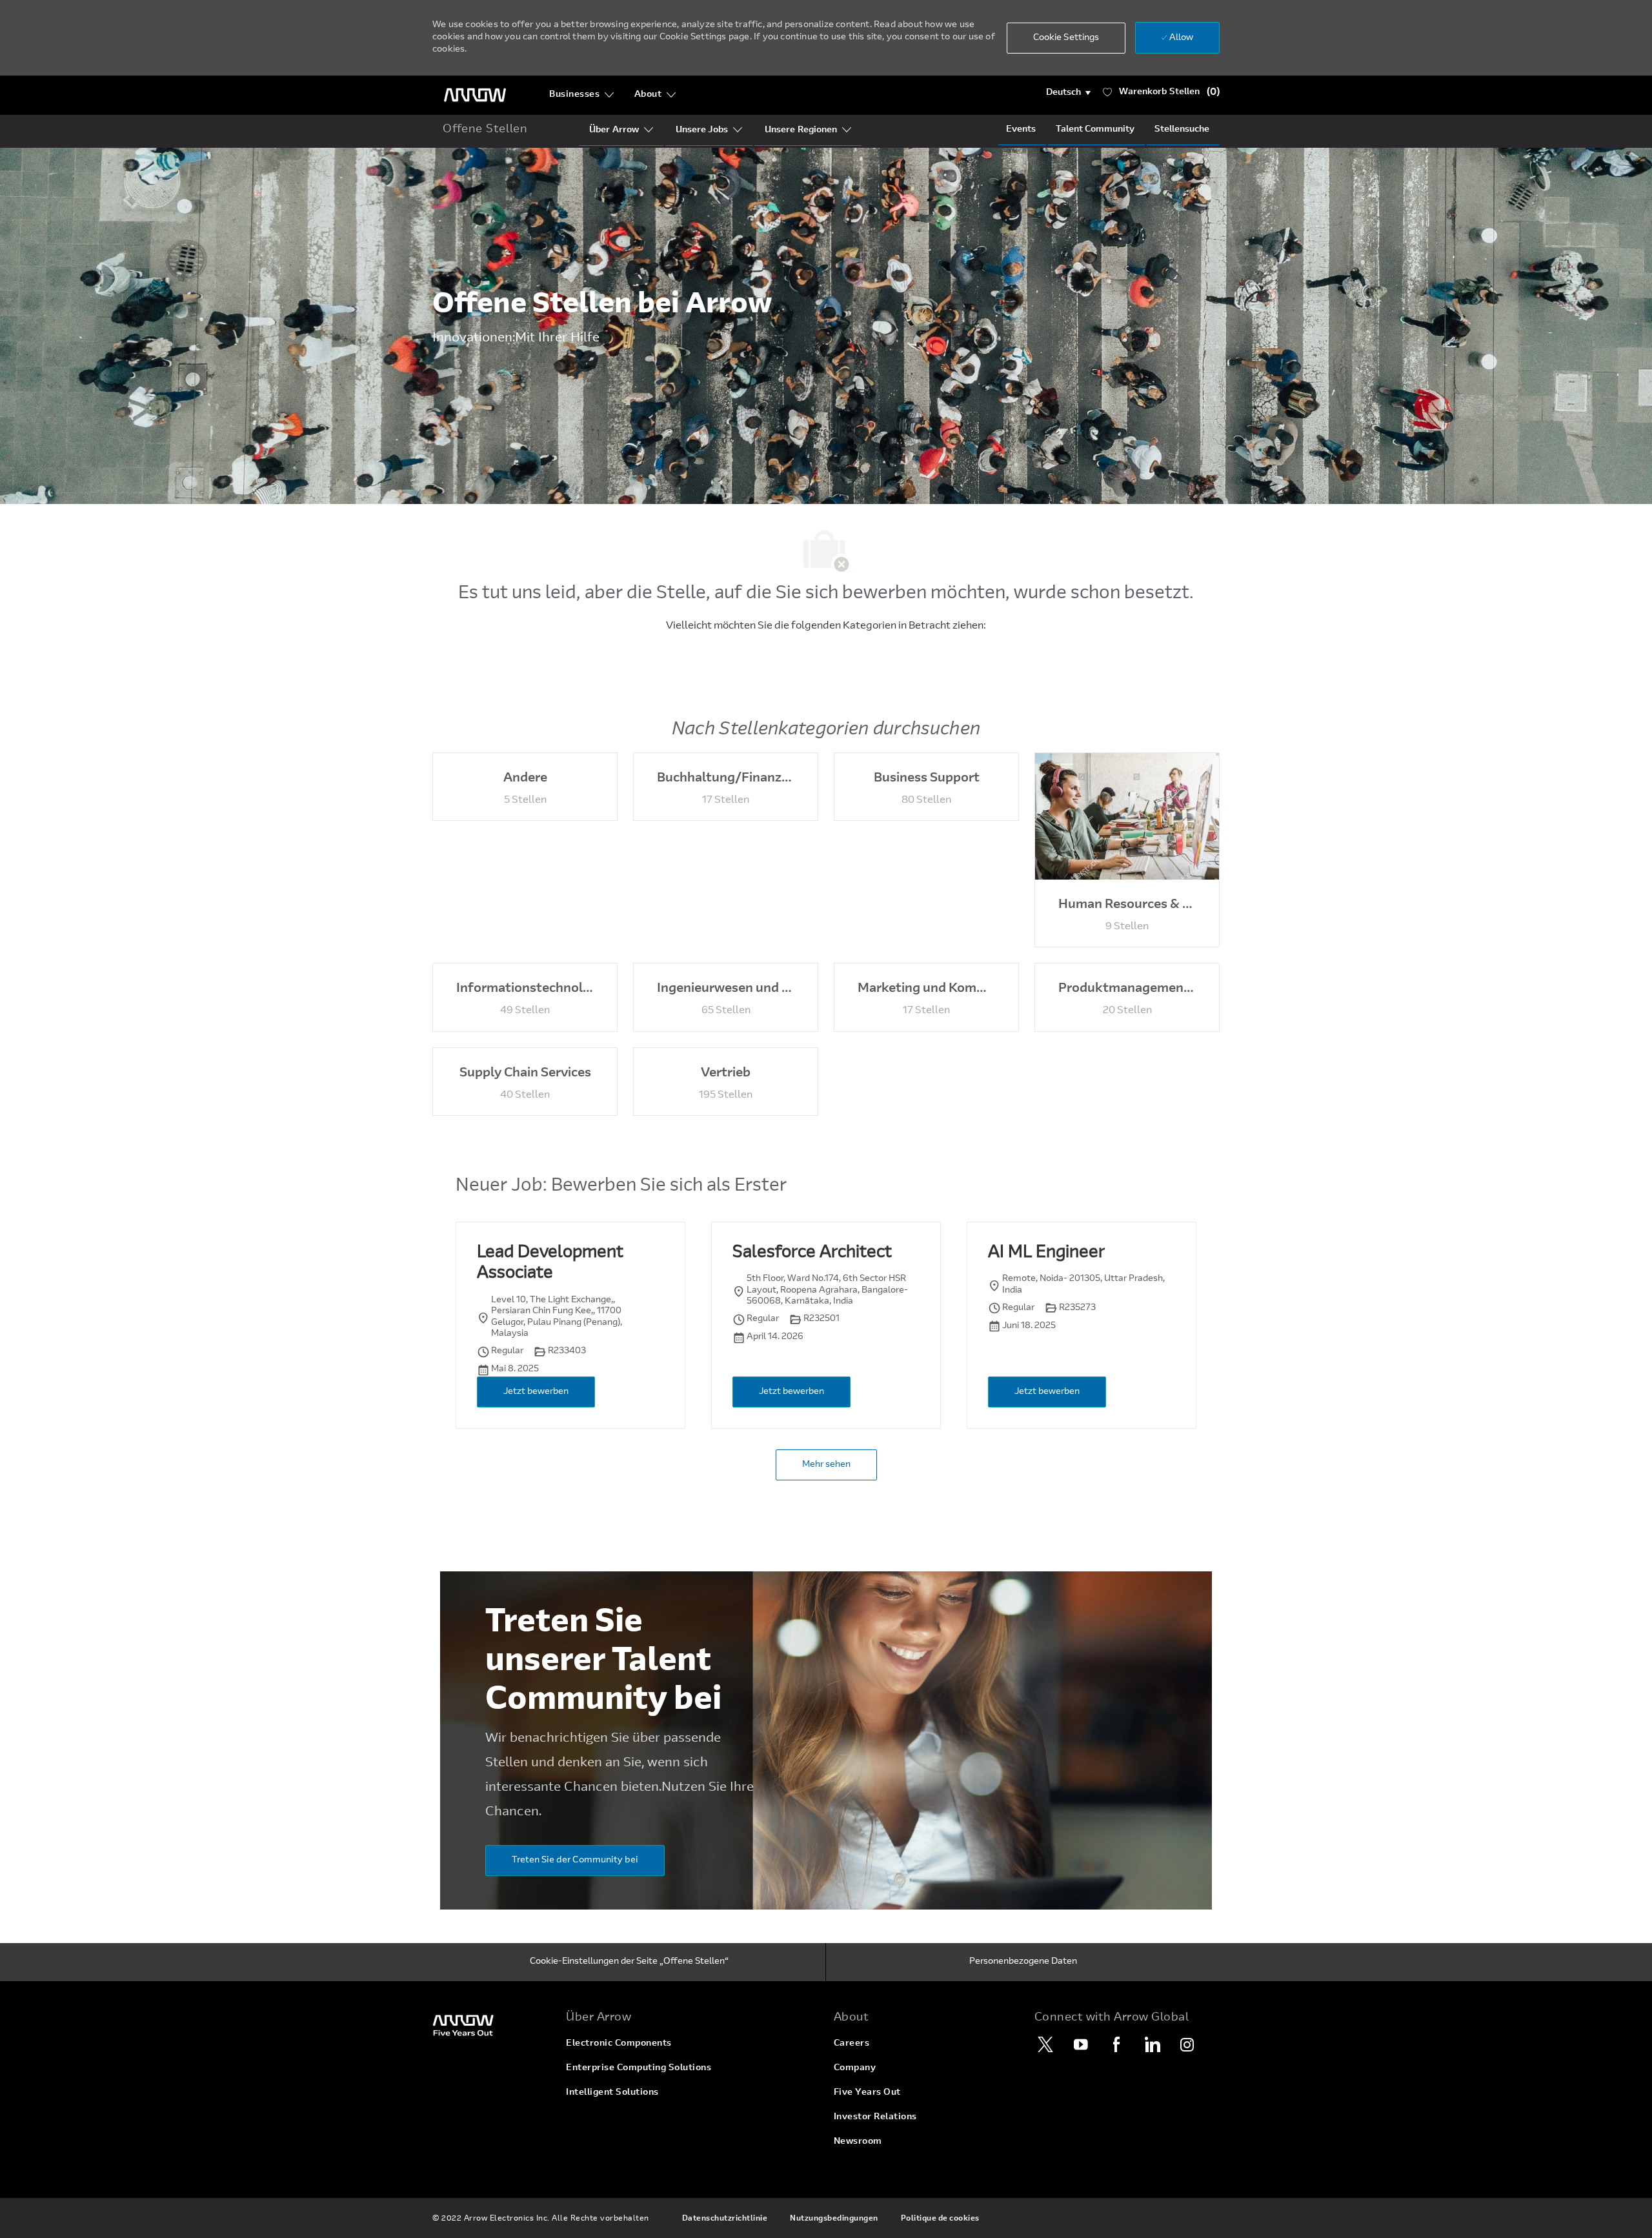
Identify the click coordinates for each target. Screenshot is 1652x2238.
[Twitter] (1045, 2044)
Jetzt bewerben (536, 1392)
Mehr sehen (826, 1465)
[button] (1068, 93)
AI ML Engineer (1046, 1253)
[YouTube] (1081, 2044)
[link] (491, 2025)
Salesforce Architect (812, 1253)
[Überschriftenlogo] (475, 95)
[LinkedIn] (1152, 2044)
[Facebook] (1116, 2044)
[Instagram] (1187, 2044)
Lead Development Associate (550, 1264)
